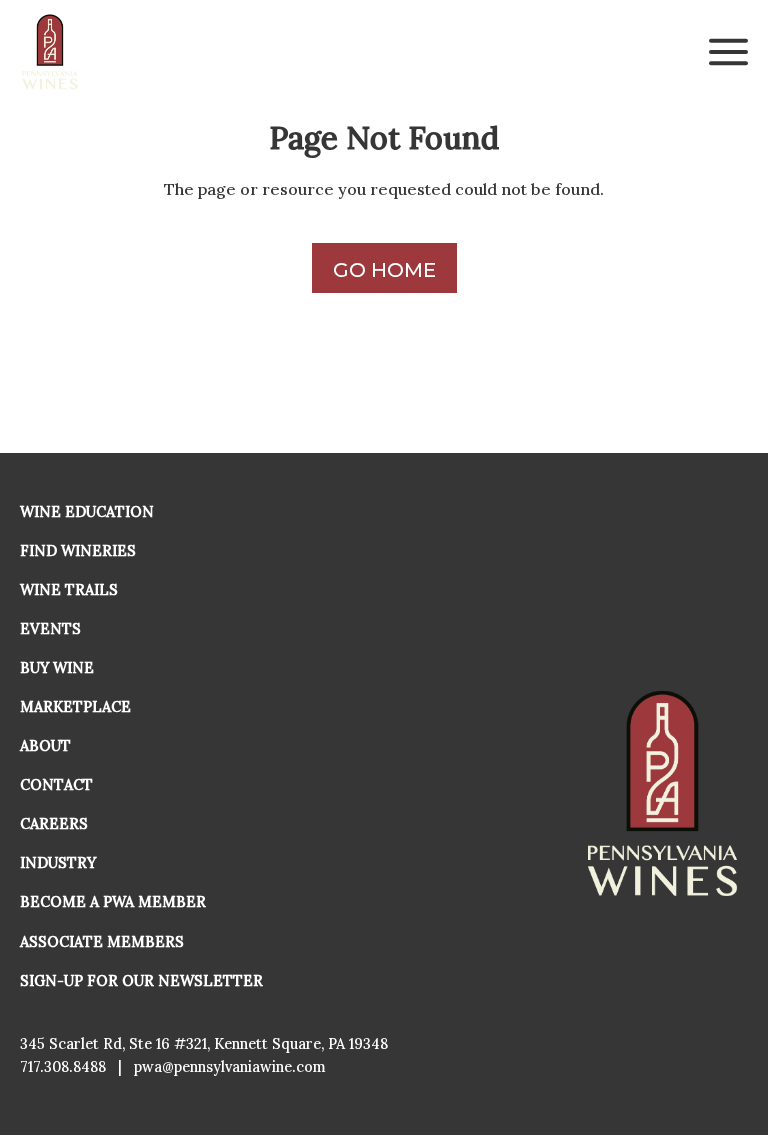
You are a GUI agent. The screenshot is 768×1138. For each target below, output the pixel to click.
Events (50, 629)
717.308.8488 (63, 1067)
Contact (56, 785)
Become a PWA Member (113, 902)
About (45, 746)
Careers (54, 824)
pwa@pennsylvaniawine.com (230, 1067)
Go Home (384, 270)
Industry (58, 863)
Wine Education (87, 512)
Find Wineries (78, 551)
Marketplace (75, 707)
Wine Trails (69, 590)
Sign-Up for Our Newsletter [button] (141, 981)
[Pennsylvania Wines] (51, 52)
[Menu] (728, 52)
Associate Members (102, 942)
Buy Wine (57, 668)
